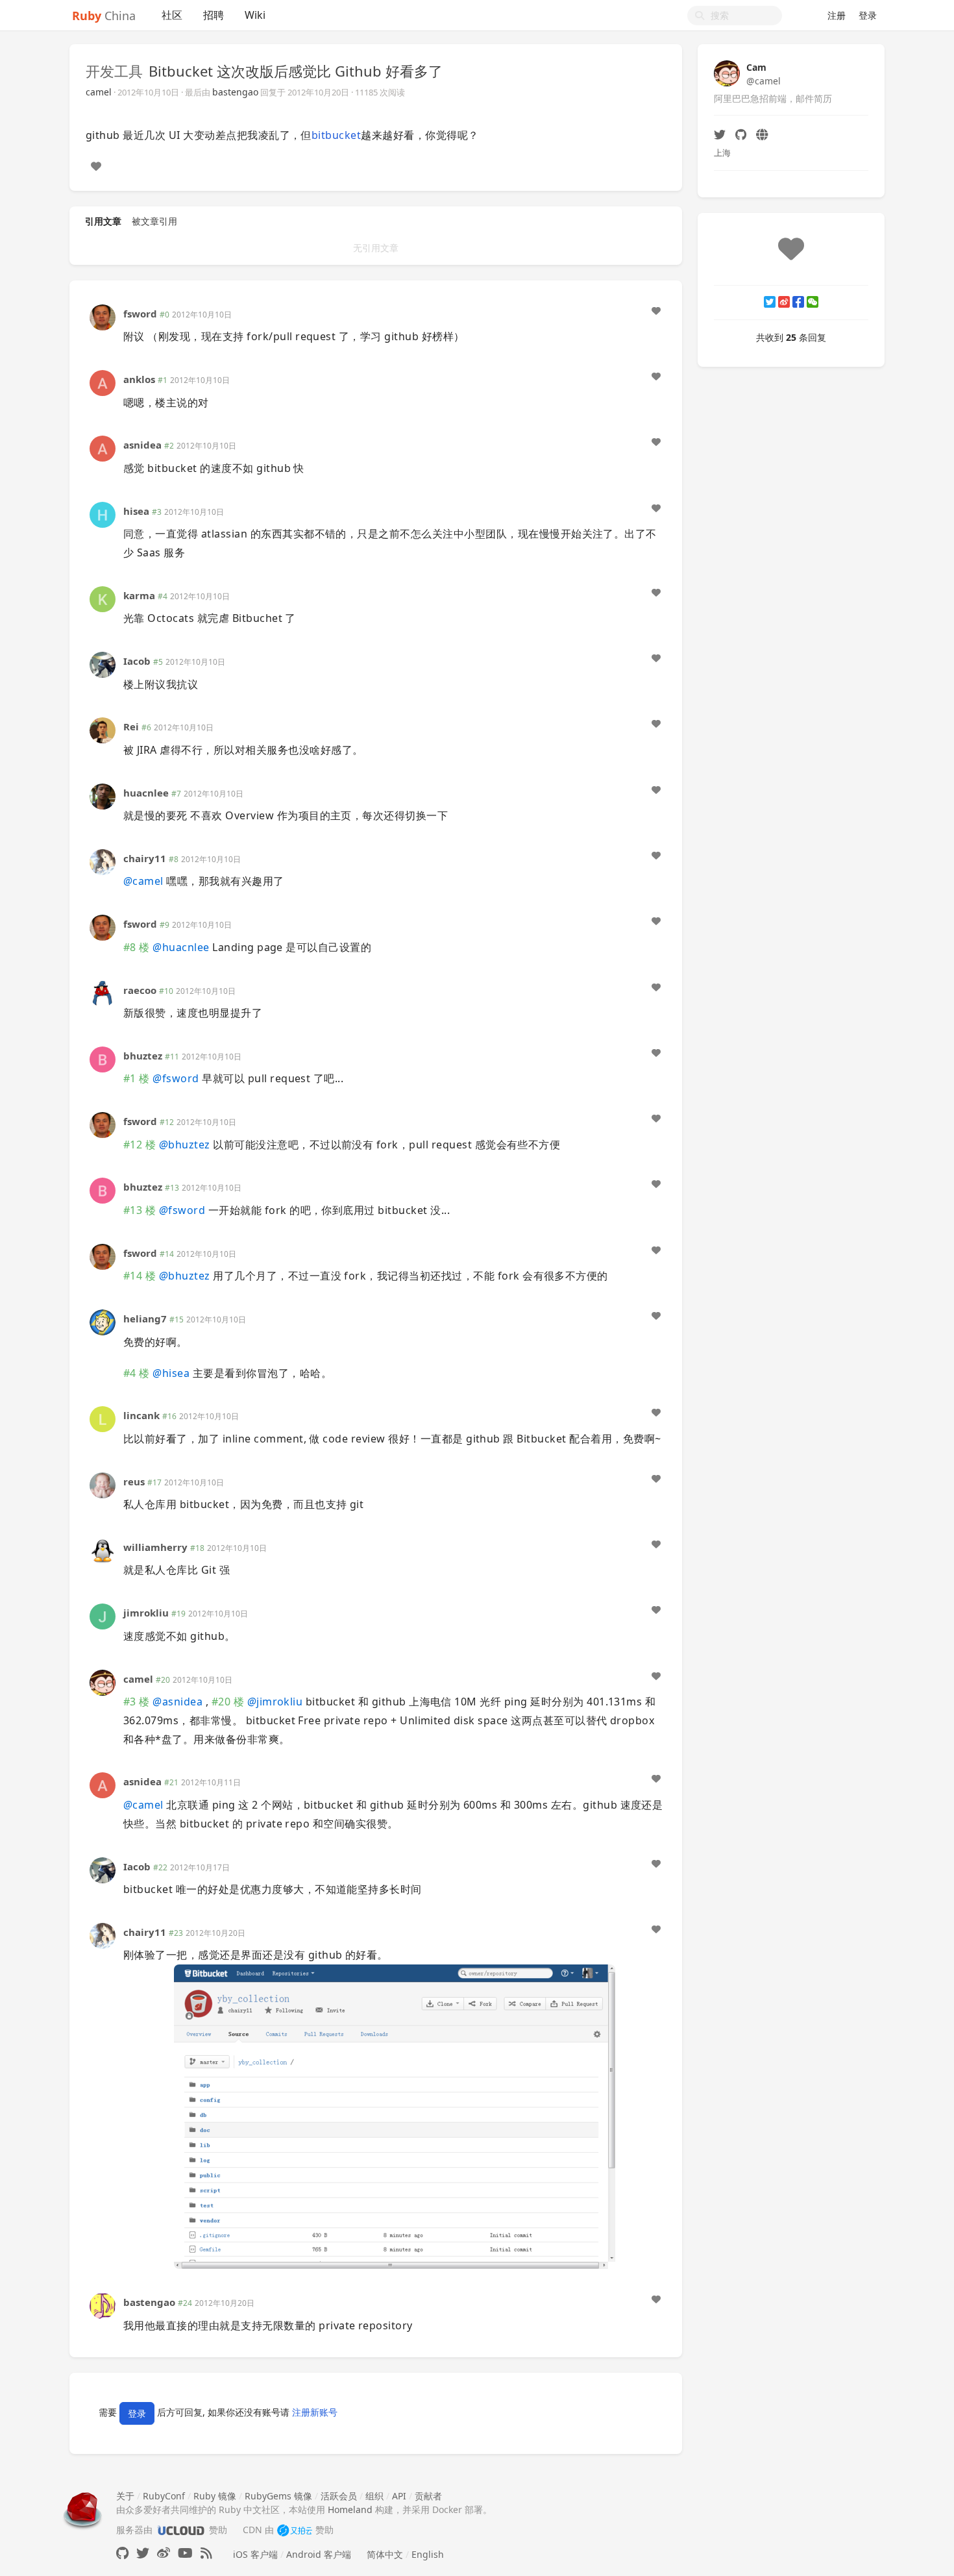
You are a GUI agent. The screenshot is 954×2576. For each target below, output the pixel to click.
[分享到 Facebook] (798, 302)
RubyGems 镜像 (278, 2496)
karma (139, 595)
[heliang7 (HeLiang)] (103, 1321)
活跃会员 (339, 2496)
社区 (172, 15)
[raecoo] (103, 992)
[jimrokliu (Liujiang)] (103, 1616)
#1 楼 (137, 1078)
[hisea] (103, 513)
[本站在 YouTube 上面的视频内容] (185, 2553)
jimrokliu (146, 1613)
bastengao (235, 92)
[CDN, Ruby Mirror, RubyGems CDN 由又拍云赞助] (295, 2530)
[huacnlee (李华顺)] (103, 795)
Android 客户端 (319, 2554)
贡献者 (428, 2496)
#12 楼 (140, 1145)
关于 (125, 2496)
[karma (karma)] (103, 598)
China (104, 16)
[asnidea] (103, 448)
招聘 (214, 15)
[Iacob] (103, 664)
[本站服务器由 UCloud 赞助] (181, 2530)
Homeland (350, 2509)
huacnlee (146, 793)
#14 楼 (140, 1276)
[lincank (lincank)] (103, 1418)
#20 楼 (228, 1702)
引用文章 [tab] (103, 221)
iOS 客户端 (255, 2554)
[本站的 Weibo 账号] (164, 2553)
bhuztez (143, 1056)
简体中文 (385, 2554)
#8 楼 (137, 947)
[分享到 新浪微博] (784, 302)
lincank (141, 1415)
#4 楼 (137, 1373)
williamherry (155, 1547)
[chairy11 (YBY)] (103, 861)
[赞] (96, 166)
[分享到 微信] (813, 302)
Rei (131, 726)
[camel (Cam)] (103, 1681)
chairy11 (145, 858)
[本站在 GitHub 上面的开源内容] (122, 2553)
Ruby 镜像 (215, 2496)
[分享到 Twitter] (770, 302)
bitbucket (336, 135)
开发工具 (114, 71)
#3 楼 (137, 1702)
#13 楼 (140, 1210)
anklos (139, 379)
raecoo (140, 990)
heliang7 (145, 1319)
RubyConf (164, 2496)
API (399, 2496)
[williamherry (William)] (103, 1550)
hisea (136, 511)
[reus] (103, 1484)
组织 (374, 2496)
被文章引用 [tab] (154, 221)
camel (99, 92)
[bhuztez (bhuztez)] (103, 1059)
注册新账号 (315, 2413)
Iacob (137, 661)
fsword (140, 314)
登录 (868, 15)
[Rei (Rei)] (103, 729)
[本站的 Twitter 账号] (143, 2553)
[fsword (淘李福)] (103, 316)
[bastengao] (103, 2305)
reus (134, 1481)
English (428, 2554)
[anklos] (103, 382)
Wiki (255, 15)
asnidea (142, 445)
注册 (837, 15)
